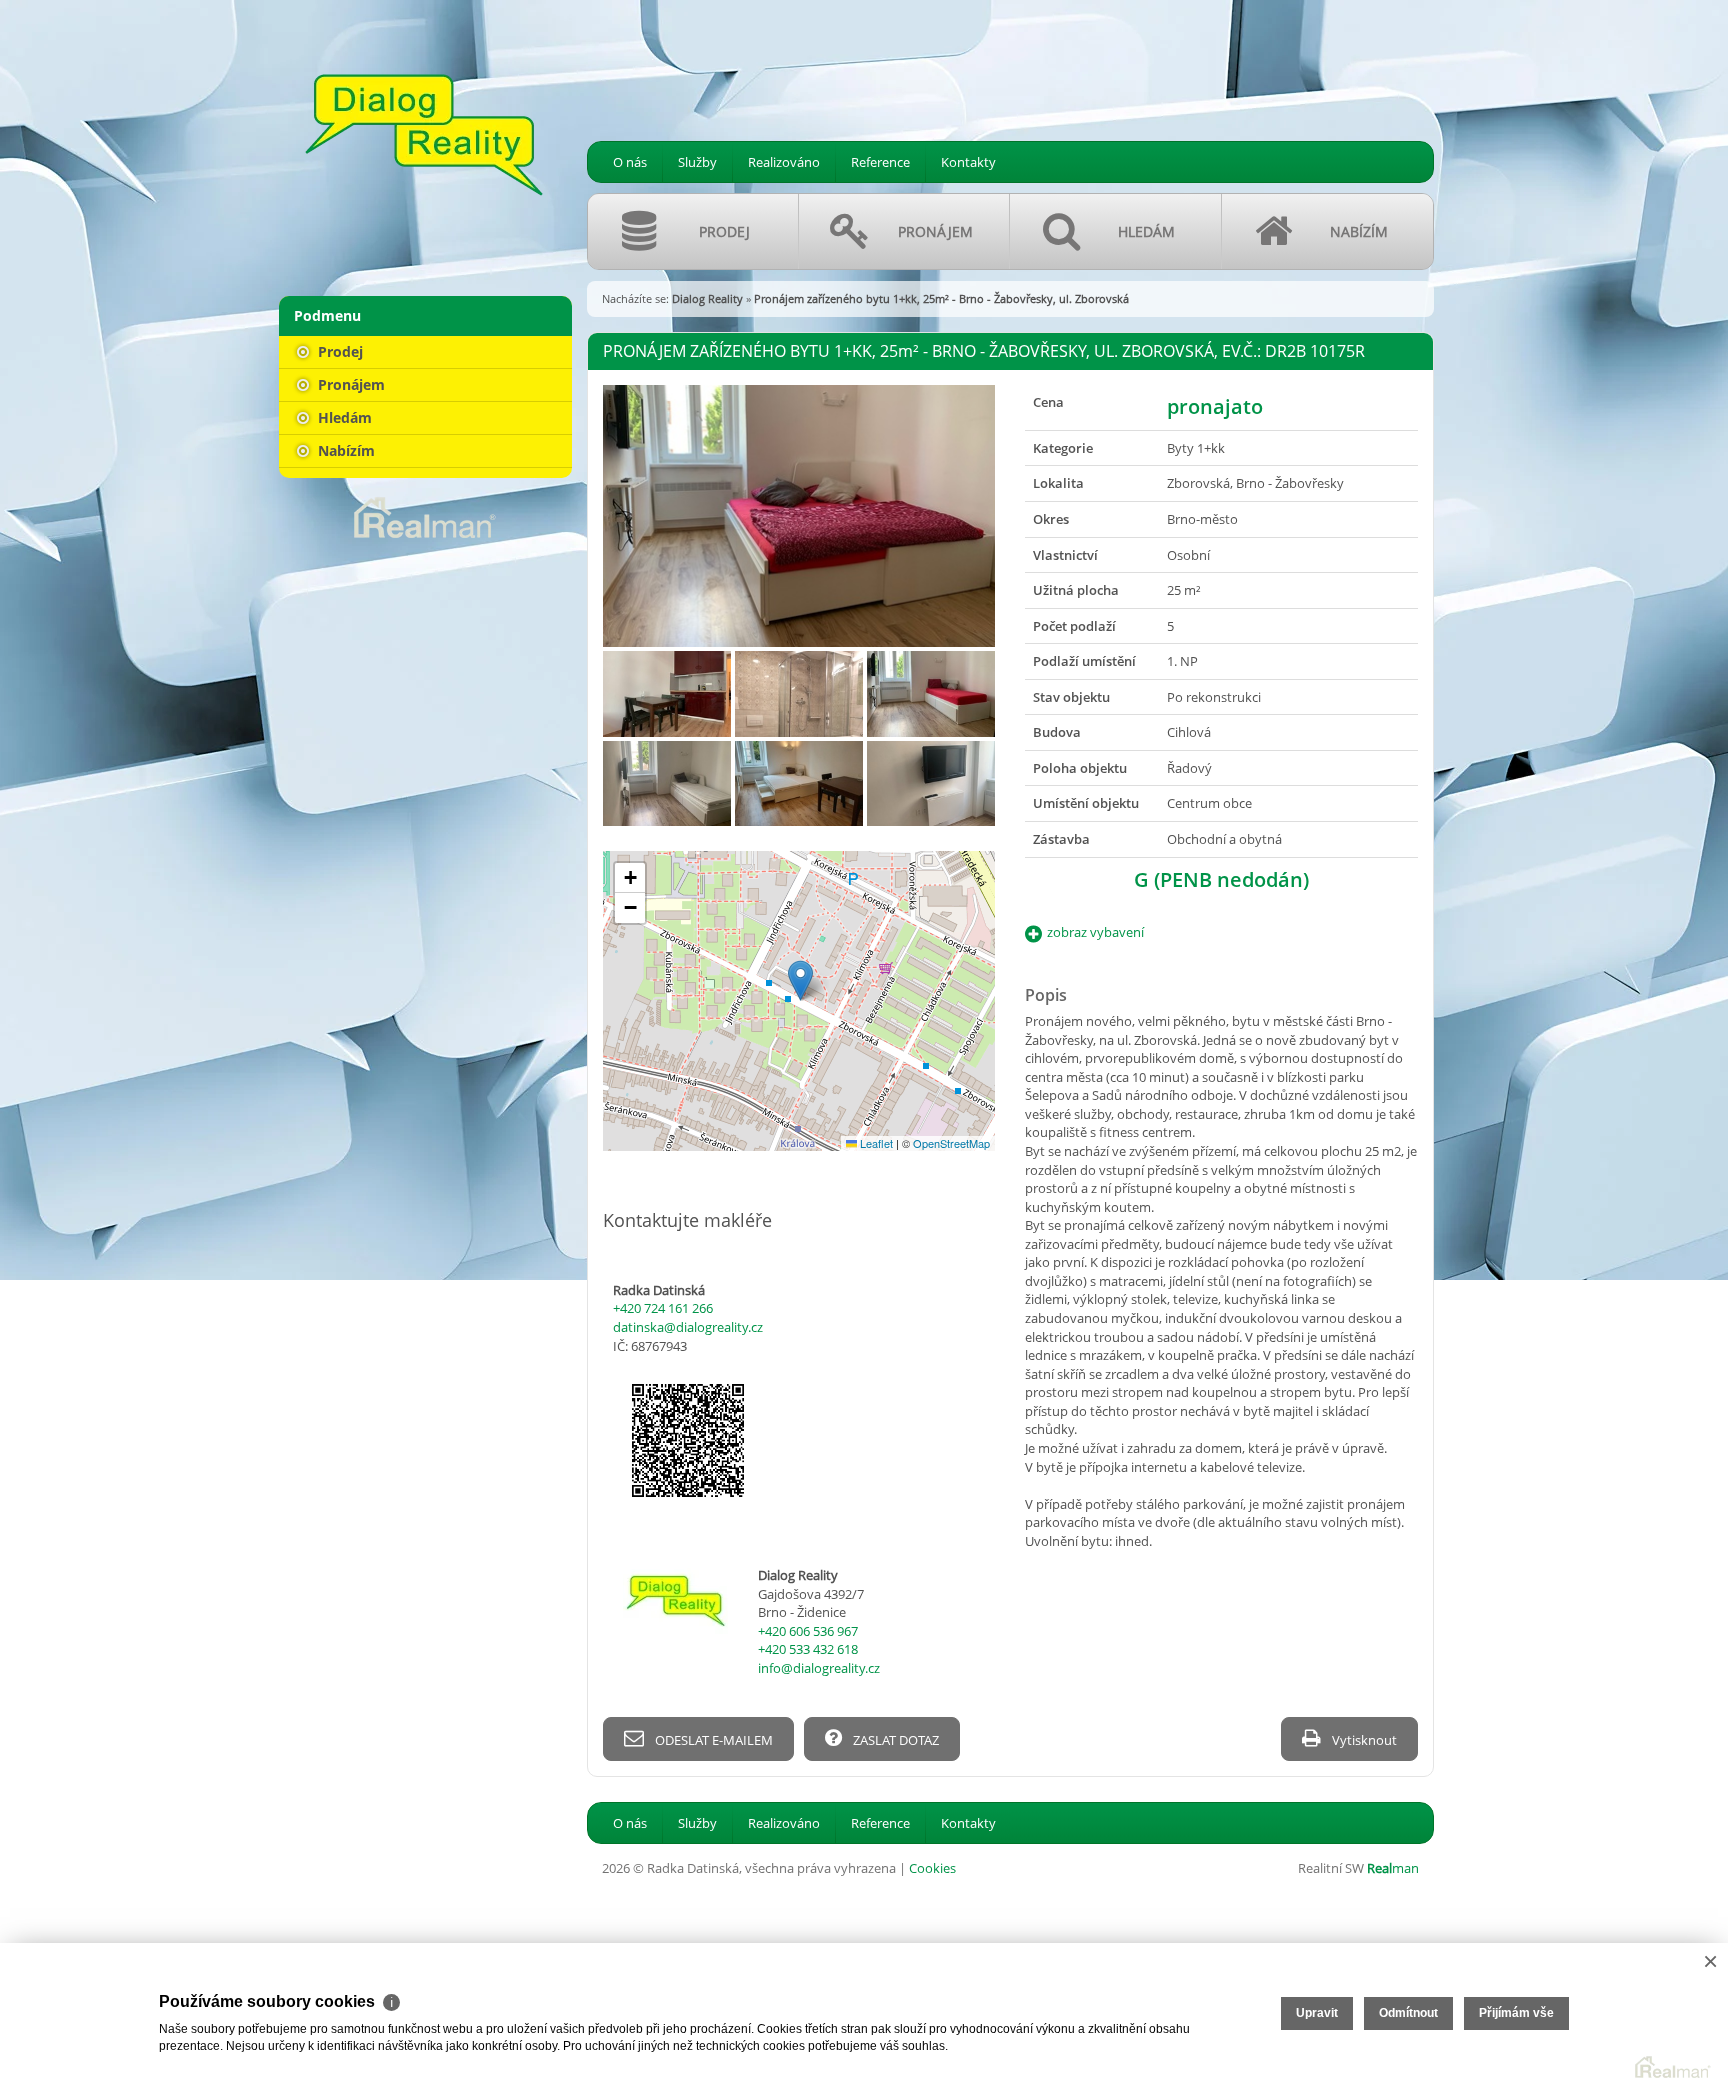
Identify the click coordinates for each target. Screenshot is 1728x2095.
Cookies (932, 1868)
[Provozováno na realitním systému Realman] (425, 516)
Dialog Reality (707, 298)
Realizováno (784, 162)
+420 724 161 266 (663, 1308)
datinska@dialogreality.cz (688, 1327)
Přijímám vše (1516, 2013)
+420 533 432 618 (808, 1649)
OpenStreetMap (951, 1143)
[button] (800, 980)
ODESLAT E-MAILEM (712, 1740)
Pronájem (349, 384)
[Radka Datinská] (424, 135)
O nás (630, 162)
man (1393, 1868)
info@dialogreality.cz (819, 1668)
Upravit (1317, 2013)
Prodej (338, 351)
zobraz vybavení (1095, 932)
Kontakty (968, 162)
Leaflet (875, 1143)
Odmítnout (1408, 2013)
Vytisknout (1363, 1740)
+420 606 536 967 (808, 1631)
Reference (880, 162)
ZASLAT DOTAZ (894, 1740)
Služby (697, 162)
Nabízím (344, 450)
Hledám (343, 417)
